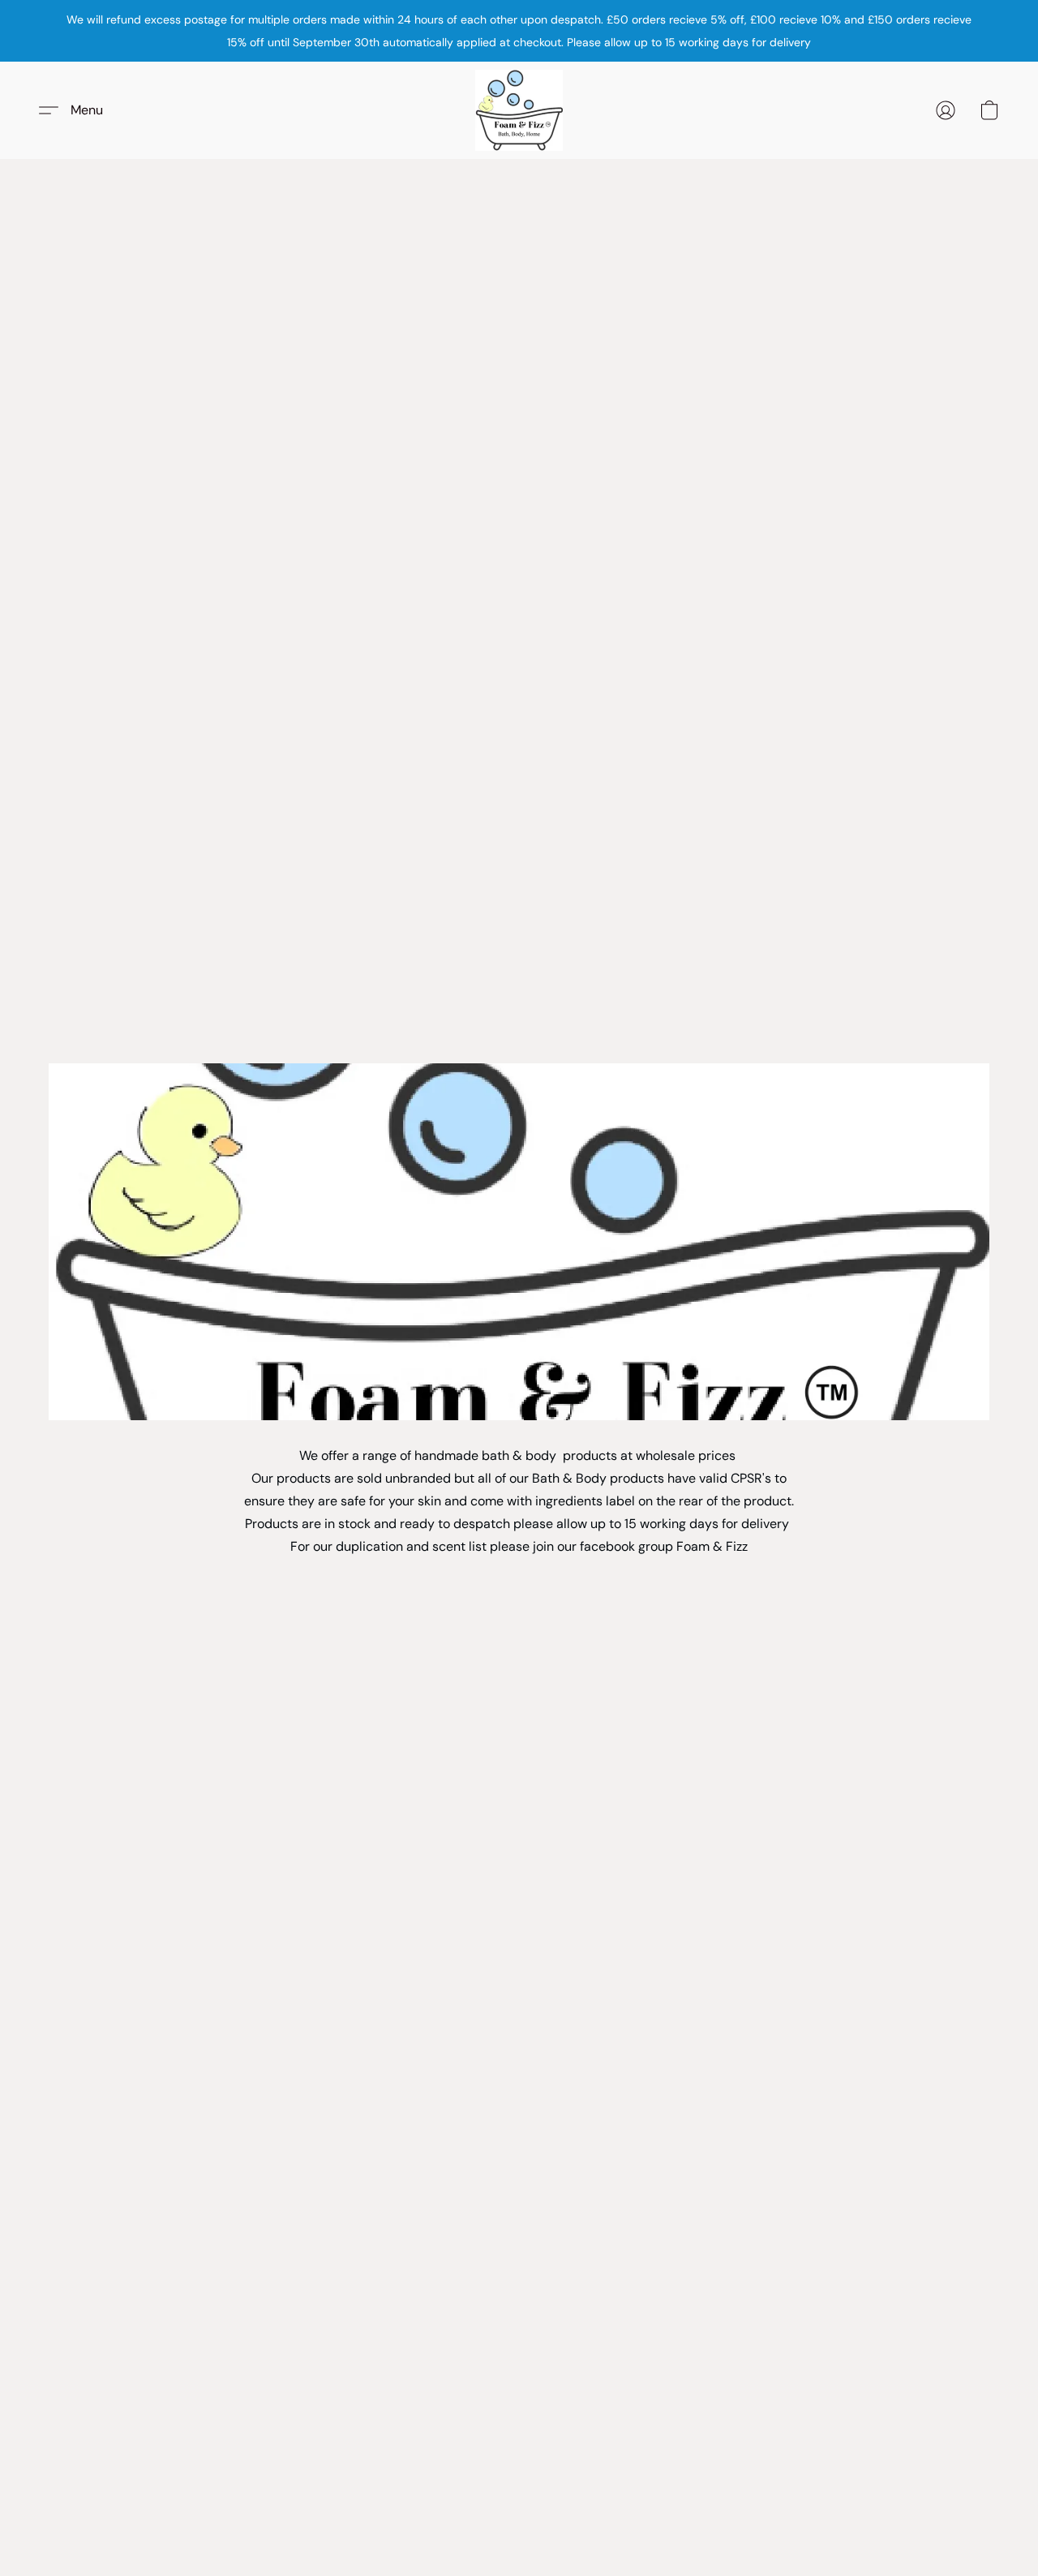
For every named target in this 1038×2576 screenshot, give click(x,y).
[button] (519, 110)
